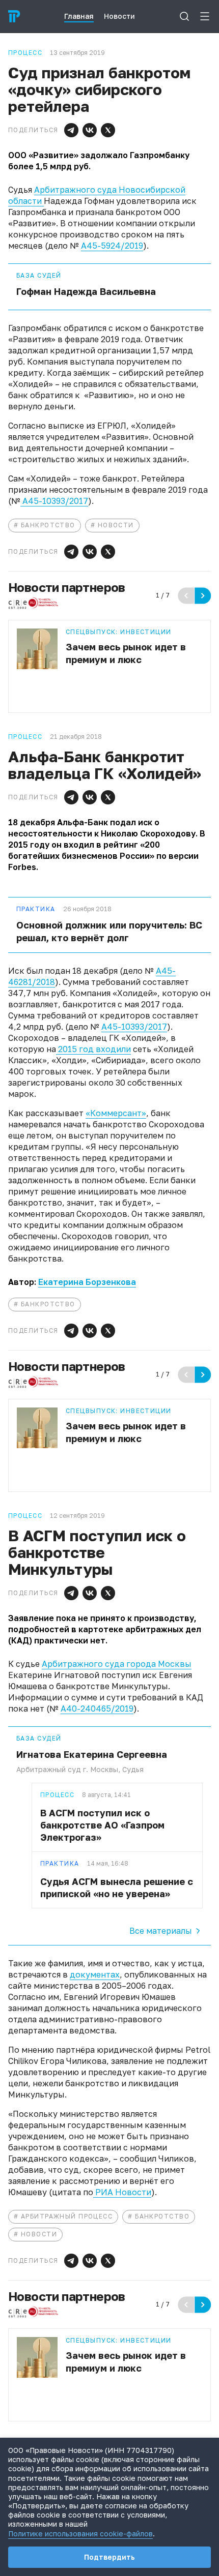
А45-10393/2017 (54, 501)
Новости (116, 525)
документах (95, 1974)
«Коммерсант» (116, 1113)
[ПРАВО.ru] (14, 16)
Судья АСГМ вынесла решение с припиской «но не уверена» (117, 1888)
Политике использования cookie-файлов (80, 2534)
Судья (133, 1769)
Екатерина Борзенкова (87, 1282)
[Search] (184, 16)
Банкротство (48, 525)
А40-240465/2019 (97, 1709)
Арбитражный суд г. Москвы (67, 1769)
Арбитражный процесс (67, 2216)
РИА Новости (122, 2192)
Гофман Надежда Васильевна (86, 291)
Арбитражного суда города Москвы (117, 1664)
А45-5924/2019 (112, 246)
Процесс (57, 1795)
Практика (36, 909)
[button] (71, 130)
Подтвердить (109, 2557)
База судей (39, 276)
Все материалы (161, 1931)
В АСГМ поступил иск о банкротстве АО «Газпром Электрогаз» (102, 1825)
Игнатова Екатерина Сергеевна (92, 1754)
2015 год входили (93, 1049)
